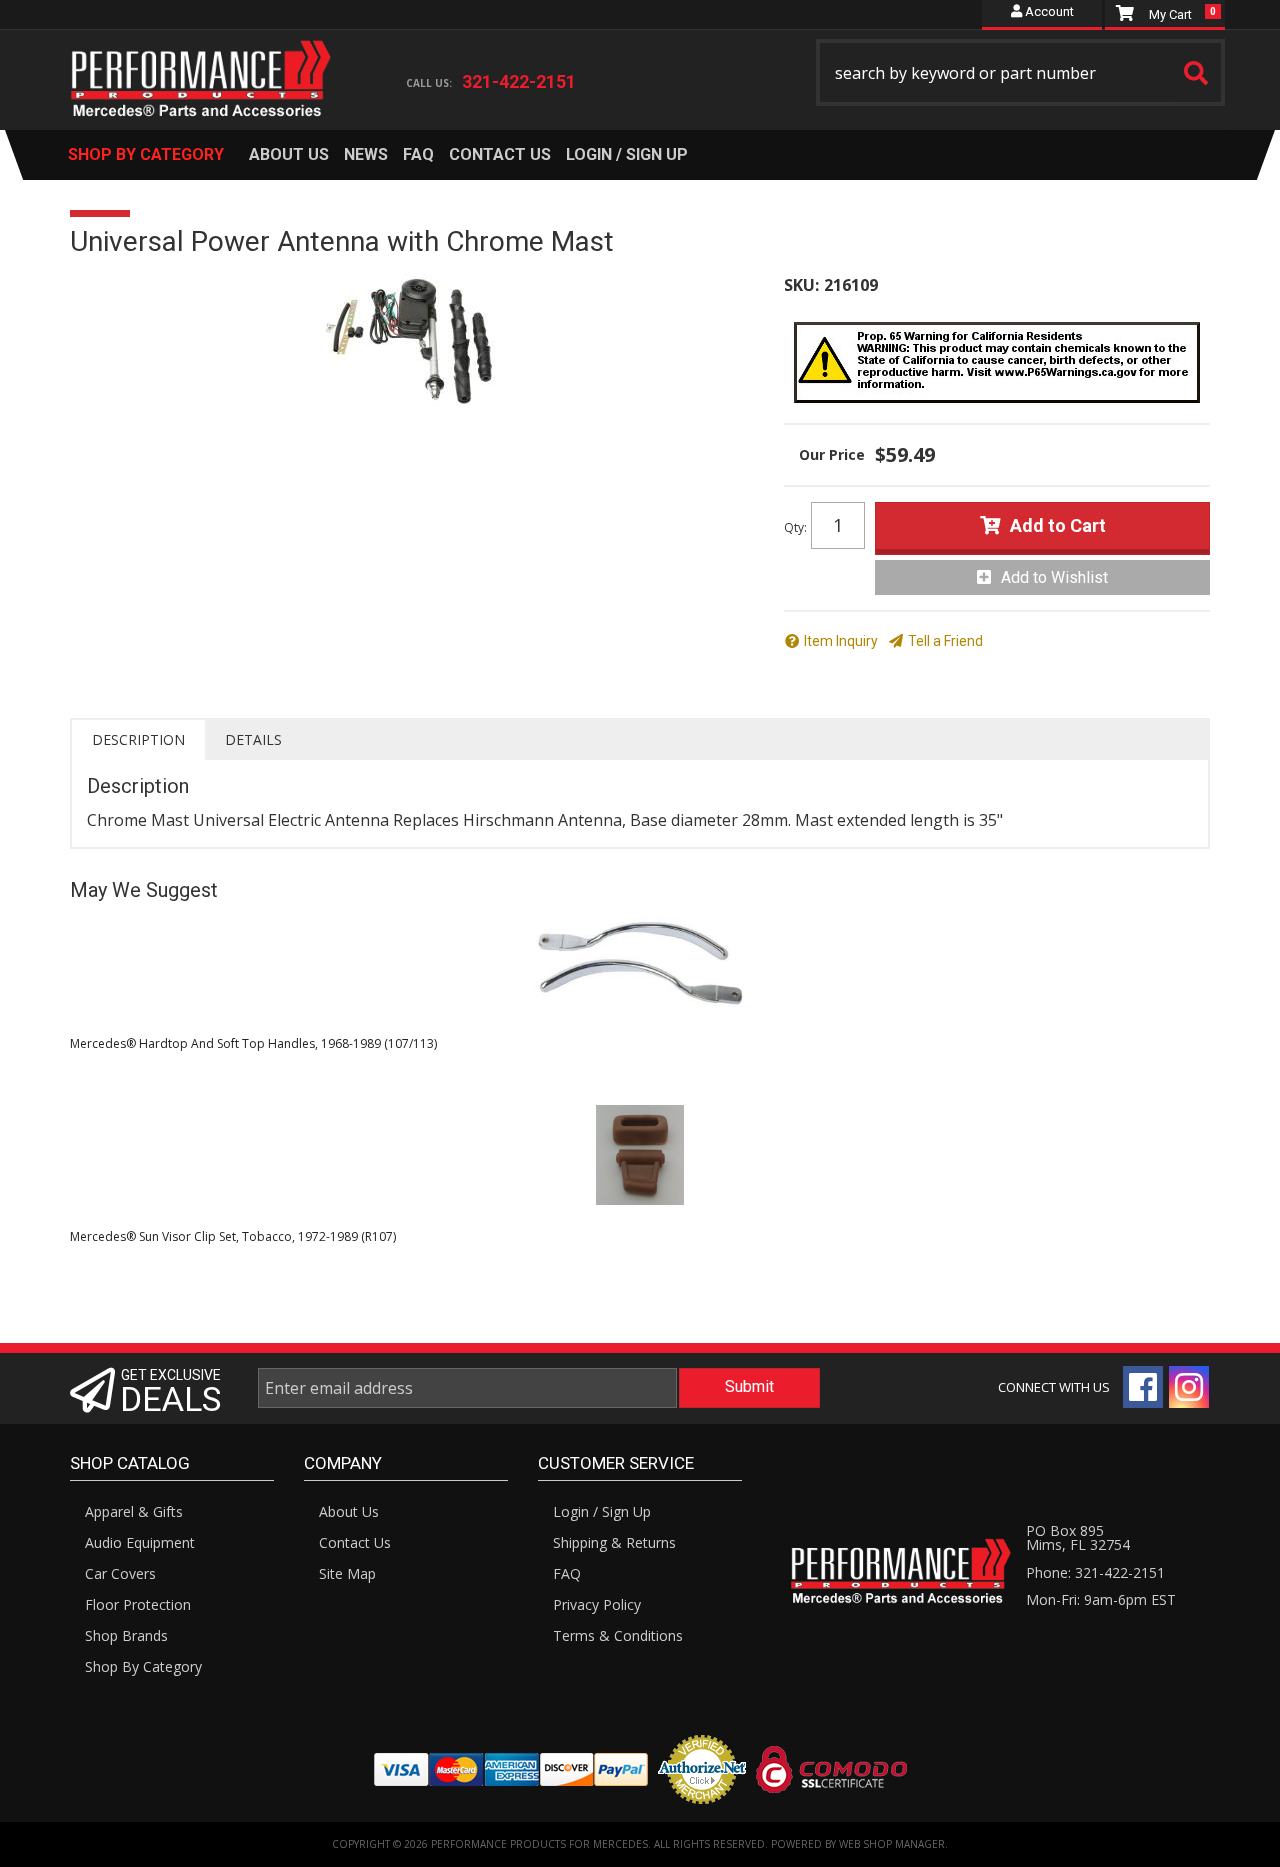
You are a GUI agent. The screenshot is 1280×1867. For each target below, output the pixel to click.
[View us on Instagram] (1189, 1387)
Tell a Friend (945, 641)
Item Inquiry (841, 641)
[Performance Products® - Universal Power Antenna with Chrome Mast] (412, 339)
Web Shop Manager (892, 1844)
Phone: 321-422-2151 (1095, 1572)
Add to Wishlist (1054, 577)
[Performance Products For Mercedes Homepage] (201, 61)
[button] (1021, 72)
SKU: (801, 285)
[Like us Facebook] (1143, 1387)
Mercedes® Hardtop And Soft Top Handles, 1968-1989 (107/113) (253, 1043)
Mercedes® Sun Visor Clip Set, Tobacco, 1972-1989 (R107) (233, 1236)
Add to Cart (1058, 525)
